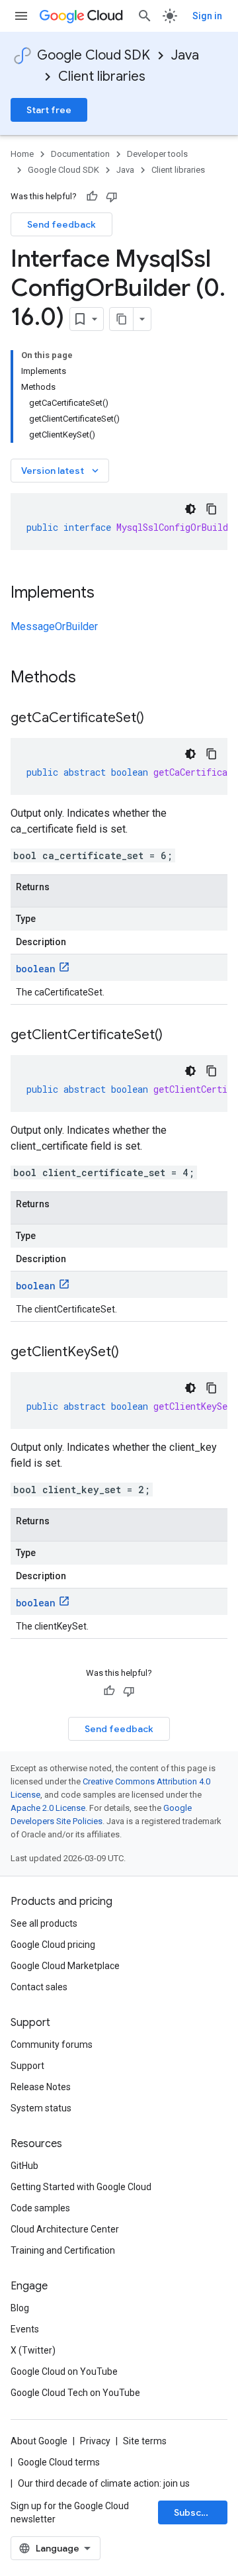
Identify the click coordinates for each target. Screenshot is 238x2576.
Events (25, 2329)
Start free (49, 110)
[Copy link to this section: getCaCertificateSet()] (157, 719)
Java (185, 55)
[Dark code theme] (190, 509)
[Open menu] (21, 16)
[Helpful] (92, 197)
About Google (39, 2441)
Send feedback (61, 224)
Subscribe (197, 2512)
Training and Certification (63, 2250)
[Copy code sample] (212, 509)
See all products (44, 1923)
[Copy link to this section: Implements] (108, 594)
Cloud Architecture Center (65, 2229)
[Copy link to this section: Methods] (93, 678)
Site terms (145, 2441)
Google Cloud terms (59, 2462)
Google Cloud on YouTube (64, 2371)
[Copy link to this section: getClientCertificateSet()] (176, 1036)
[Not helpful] (112, 197)
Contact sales (39, 1987)
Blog (20, 2308)
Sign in (207, 16)
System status (41, 2108)
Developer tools (157, 154)
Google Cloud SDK (94, 55)
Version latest (61, 471)
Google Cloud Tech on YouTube (75, 2393)
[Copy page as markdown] (122, 319)
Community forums (52, 2045)
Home (22, 154)
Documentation (80, 154)
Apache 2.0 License (48, 1808)
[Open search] (145, 16)
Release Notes (41, 2087)
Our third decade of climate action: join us (104, 2483)
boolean (36, 969)
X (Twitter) (33, 2350)
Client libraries (102, 76)
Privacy (95, 2441)
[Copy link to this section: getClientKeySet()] (132, 1353)
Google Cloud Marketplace (65, 1966)
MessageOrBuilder (54, 626)
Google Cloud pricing (53, 1945)
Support (27, 2066)
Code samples (40, 2208)
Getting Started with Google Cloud (81, 2187)
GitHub (24, 2166)
